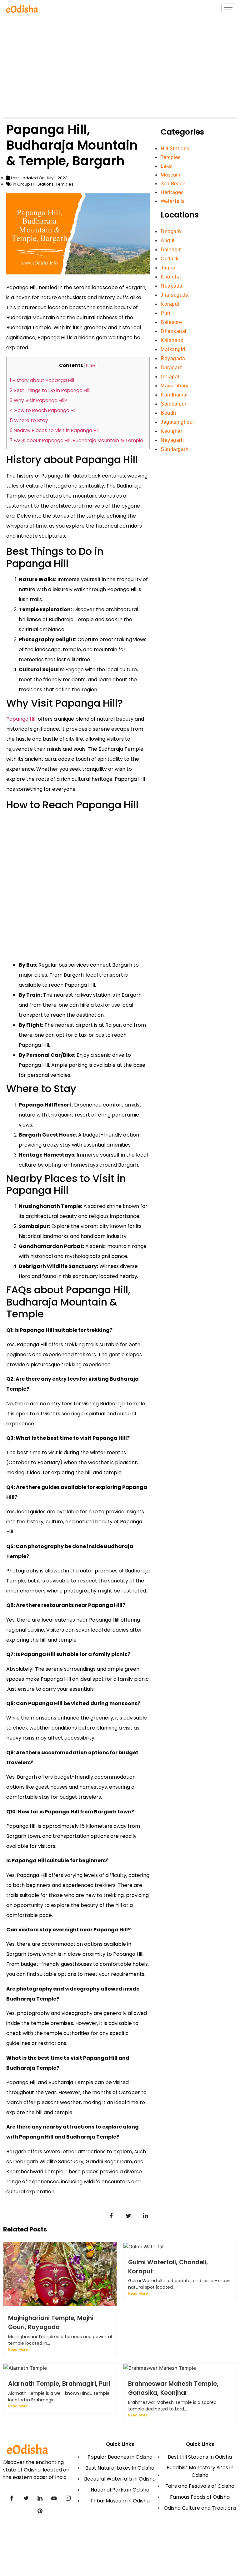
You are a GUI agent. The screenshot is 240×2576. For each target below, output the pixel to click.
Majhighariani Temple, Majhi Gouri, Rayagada (51, 2323)
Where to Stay (29, 420)
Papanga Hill (21, 719)
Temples (65, 184)
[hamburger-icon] (228, 8)
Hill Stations (42, 184)
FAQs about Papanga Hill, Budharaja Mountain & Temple (76, 440)
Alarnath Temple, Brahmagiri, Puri (59, 2384)
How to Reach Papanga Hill (43, 410)
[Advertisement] (120, 67)
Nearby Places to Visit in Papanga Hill (55, 430)
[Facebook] (12, 2498)
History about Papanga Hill (42, 380)
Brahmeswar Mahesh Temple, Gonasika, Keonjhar (173, 2388)
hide (90, 366)
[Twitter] (26, 2498)
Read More (18, 2349)
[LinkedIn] (40, 2498)
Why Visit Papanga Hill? (38, 400)
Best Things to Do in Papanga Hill (50, 390)
